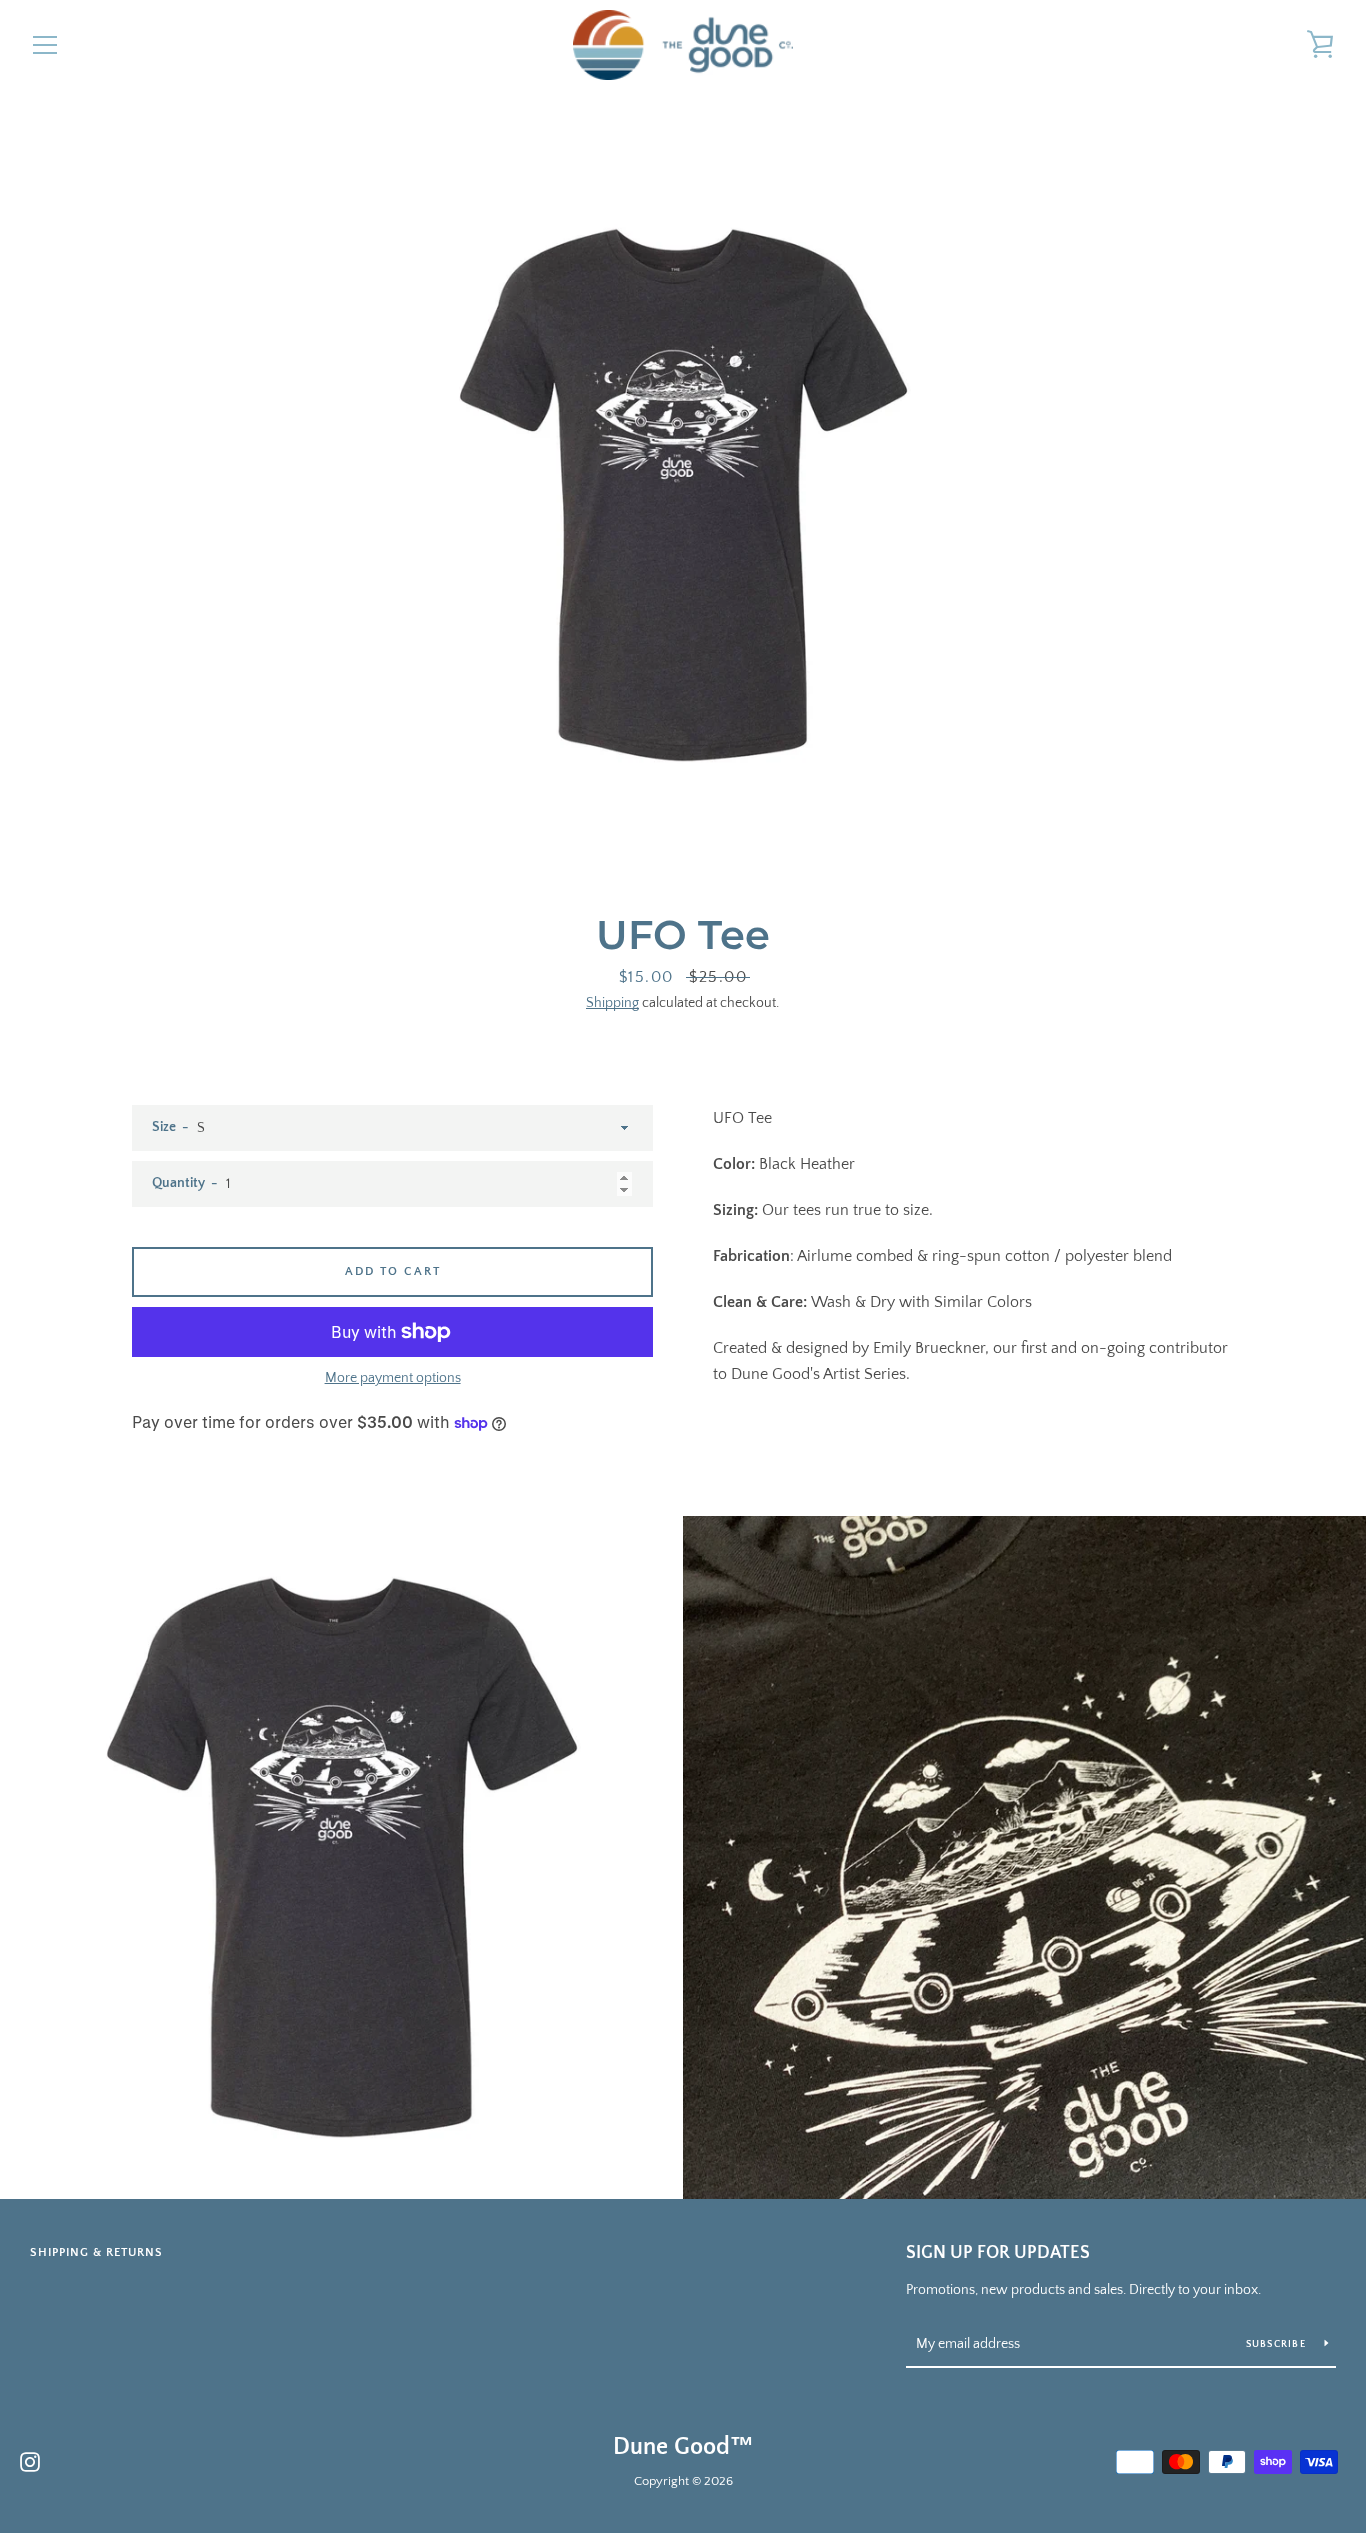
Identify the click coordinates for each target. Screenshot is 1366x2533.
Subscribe (1278, 2344)
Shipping (612, 1003)
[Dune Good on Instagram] (30, 2461)
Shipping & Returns (96, 2252)
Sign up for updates (998, 2253)
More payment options (393, 1378)
